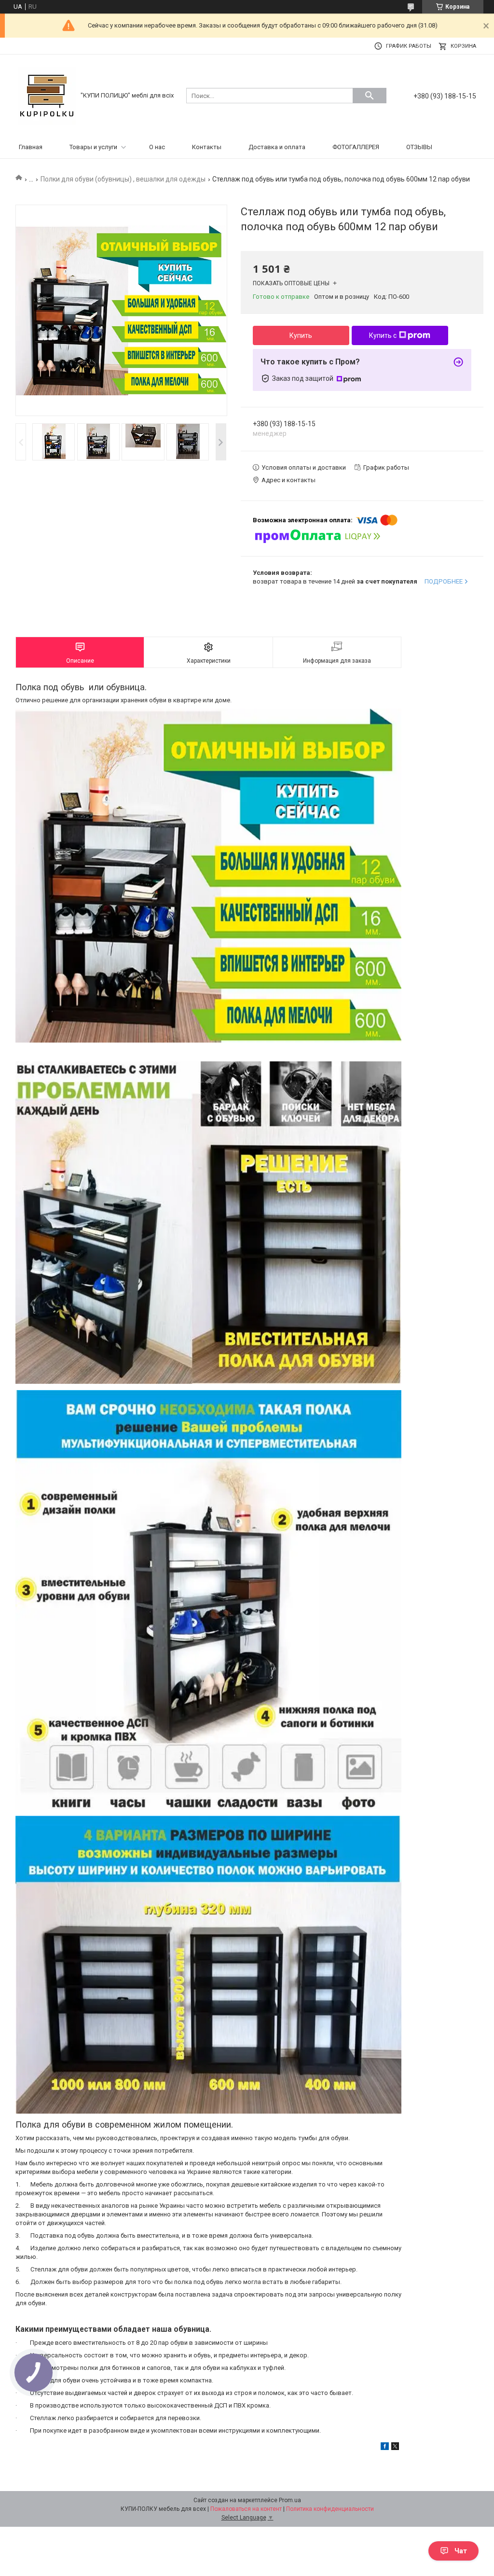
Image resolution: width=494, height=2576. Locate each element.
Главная (31, 147)
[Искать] (370, 96)
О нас (157, 147)
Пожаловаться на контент (246, 2509)
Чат (461, 2551)
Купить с (383, 335)
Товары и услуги (93, 147)
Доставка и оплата (277, 147)
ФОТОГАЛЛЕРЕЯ (356, 147)
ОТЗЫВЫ (419, 147)
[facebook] (385, 2448)
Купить (301, 335)
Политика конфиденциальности (330, 2509)
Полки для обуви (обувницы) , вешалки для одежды (123, 179)
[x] (395, 2448)
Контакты (207, 147)
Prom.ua (290, 2500)
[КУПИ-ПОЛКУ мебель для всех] (47, 95)
